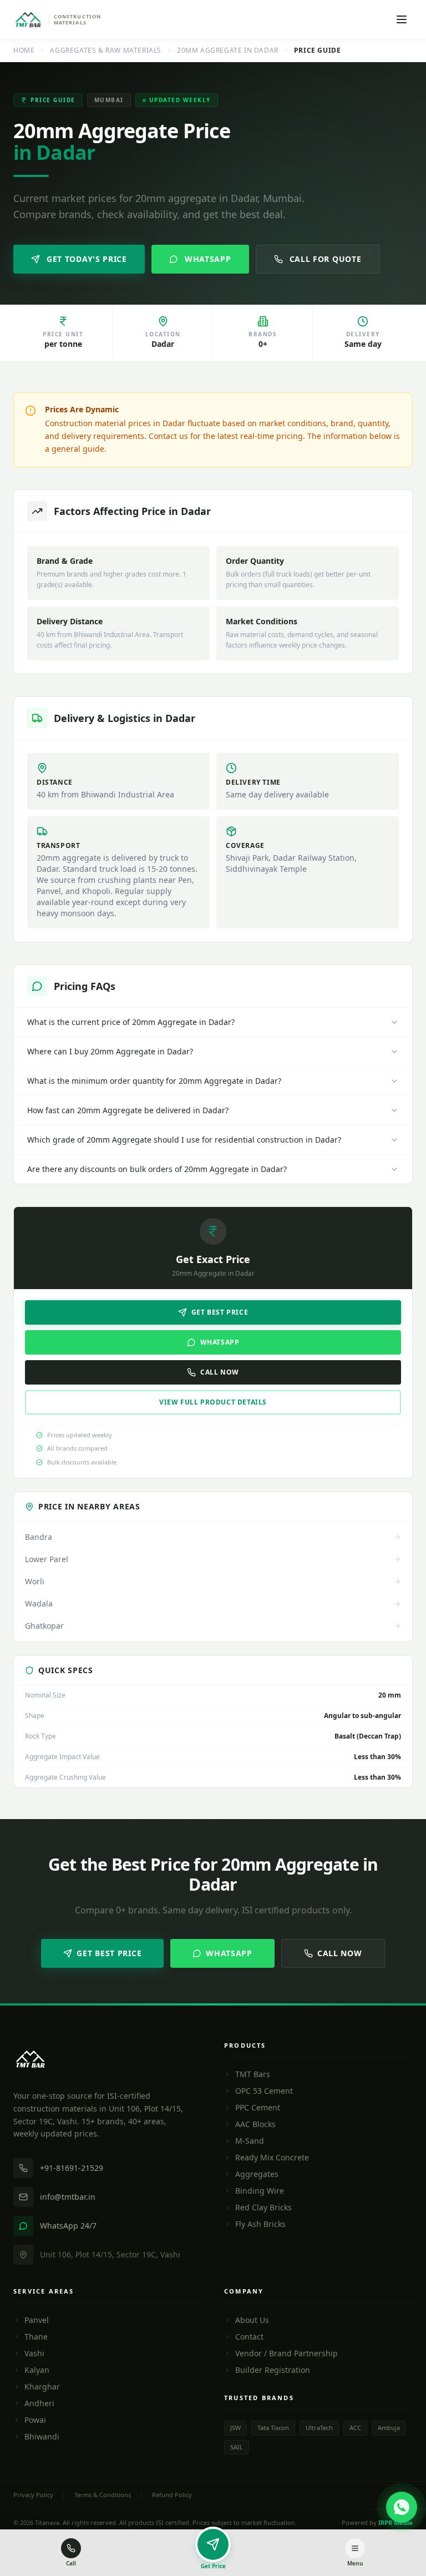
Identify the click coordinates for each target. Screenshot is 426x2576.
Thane (36, 2337)
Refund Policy (172, 2495)
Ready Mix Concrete (272, 2157)
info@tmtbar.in (68, 2197)
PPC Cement (258, 2107)
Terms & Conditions (103, 2495)
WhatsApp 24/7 (68, 2226)
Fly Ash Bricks (260, 2224)
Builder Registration (273, 2370)
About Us (252, 2320)
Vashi (34, 2353)
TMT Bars (253, 2074)
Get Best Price (220, 1312)
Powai (35, 2420)
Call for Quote (326, 259)
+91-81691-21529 (72, 2168)
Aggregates (257, 2174)
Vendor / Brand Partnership (286, 2353)
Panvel (37, 2320)
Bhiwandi (42, 2436)
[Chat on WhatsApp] (402, 2507)
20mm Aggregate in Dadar (228, 50)
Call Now (220, 1372)
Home (24, 50)
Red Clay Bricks (263, 2207)
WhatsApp (208, 259)
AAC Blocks (255, 2124)
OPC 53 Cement (264, 2091)
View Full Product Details (213, 1402)
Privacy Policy (33, 2495)
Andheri (39, 2403)
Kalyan (37, 2370)
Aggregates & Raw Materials (106, 50)
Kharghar (42, 2386)
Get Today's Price (87, 259)
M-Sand (250, 2141)
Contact (249, 2337)
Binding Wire (260, 2191)
